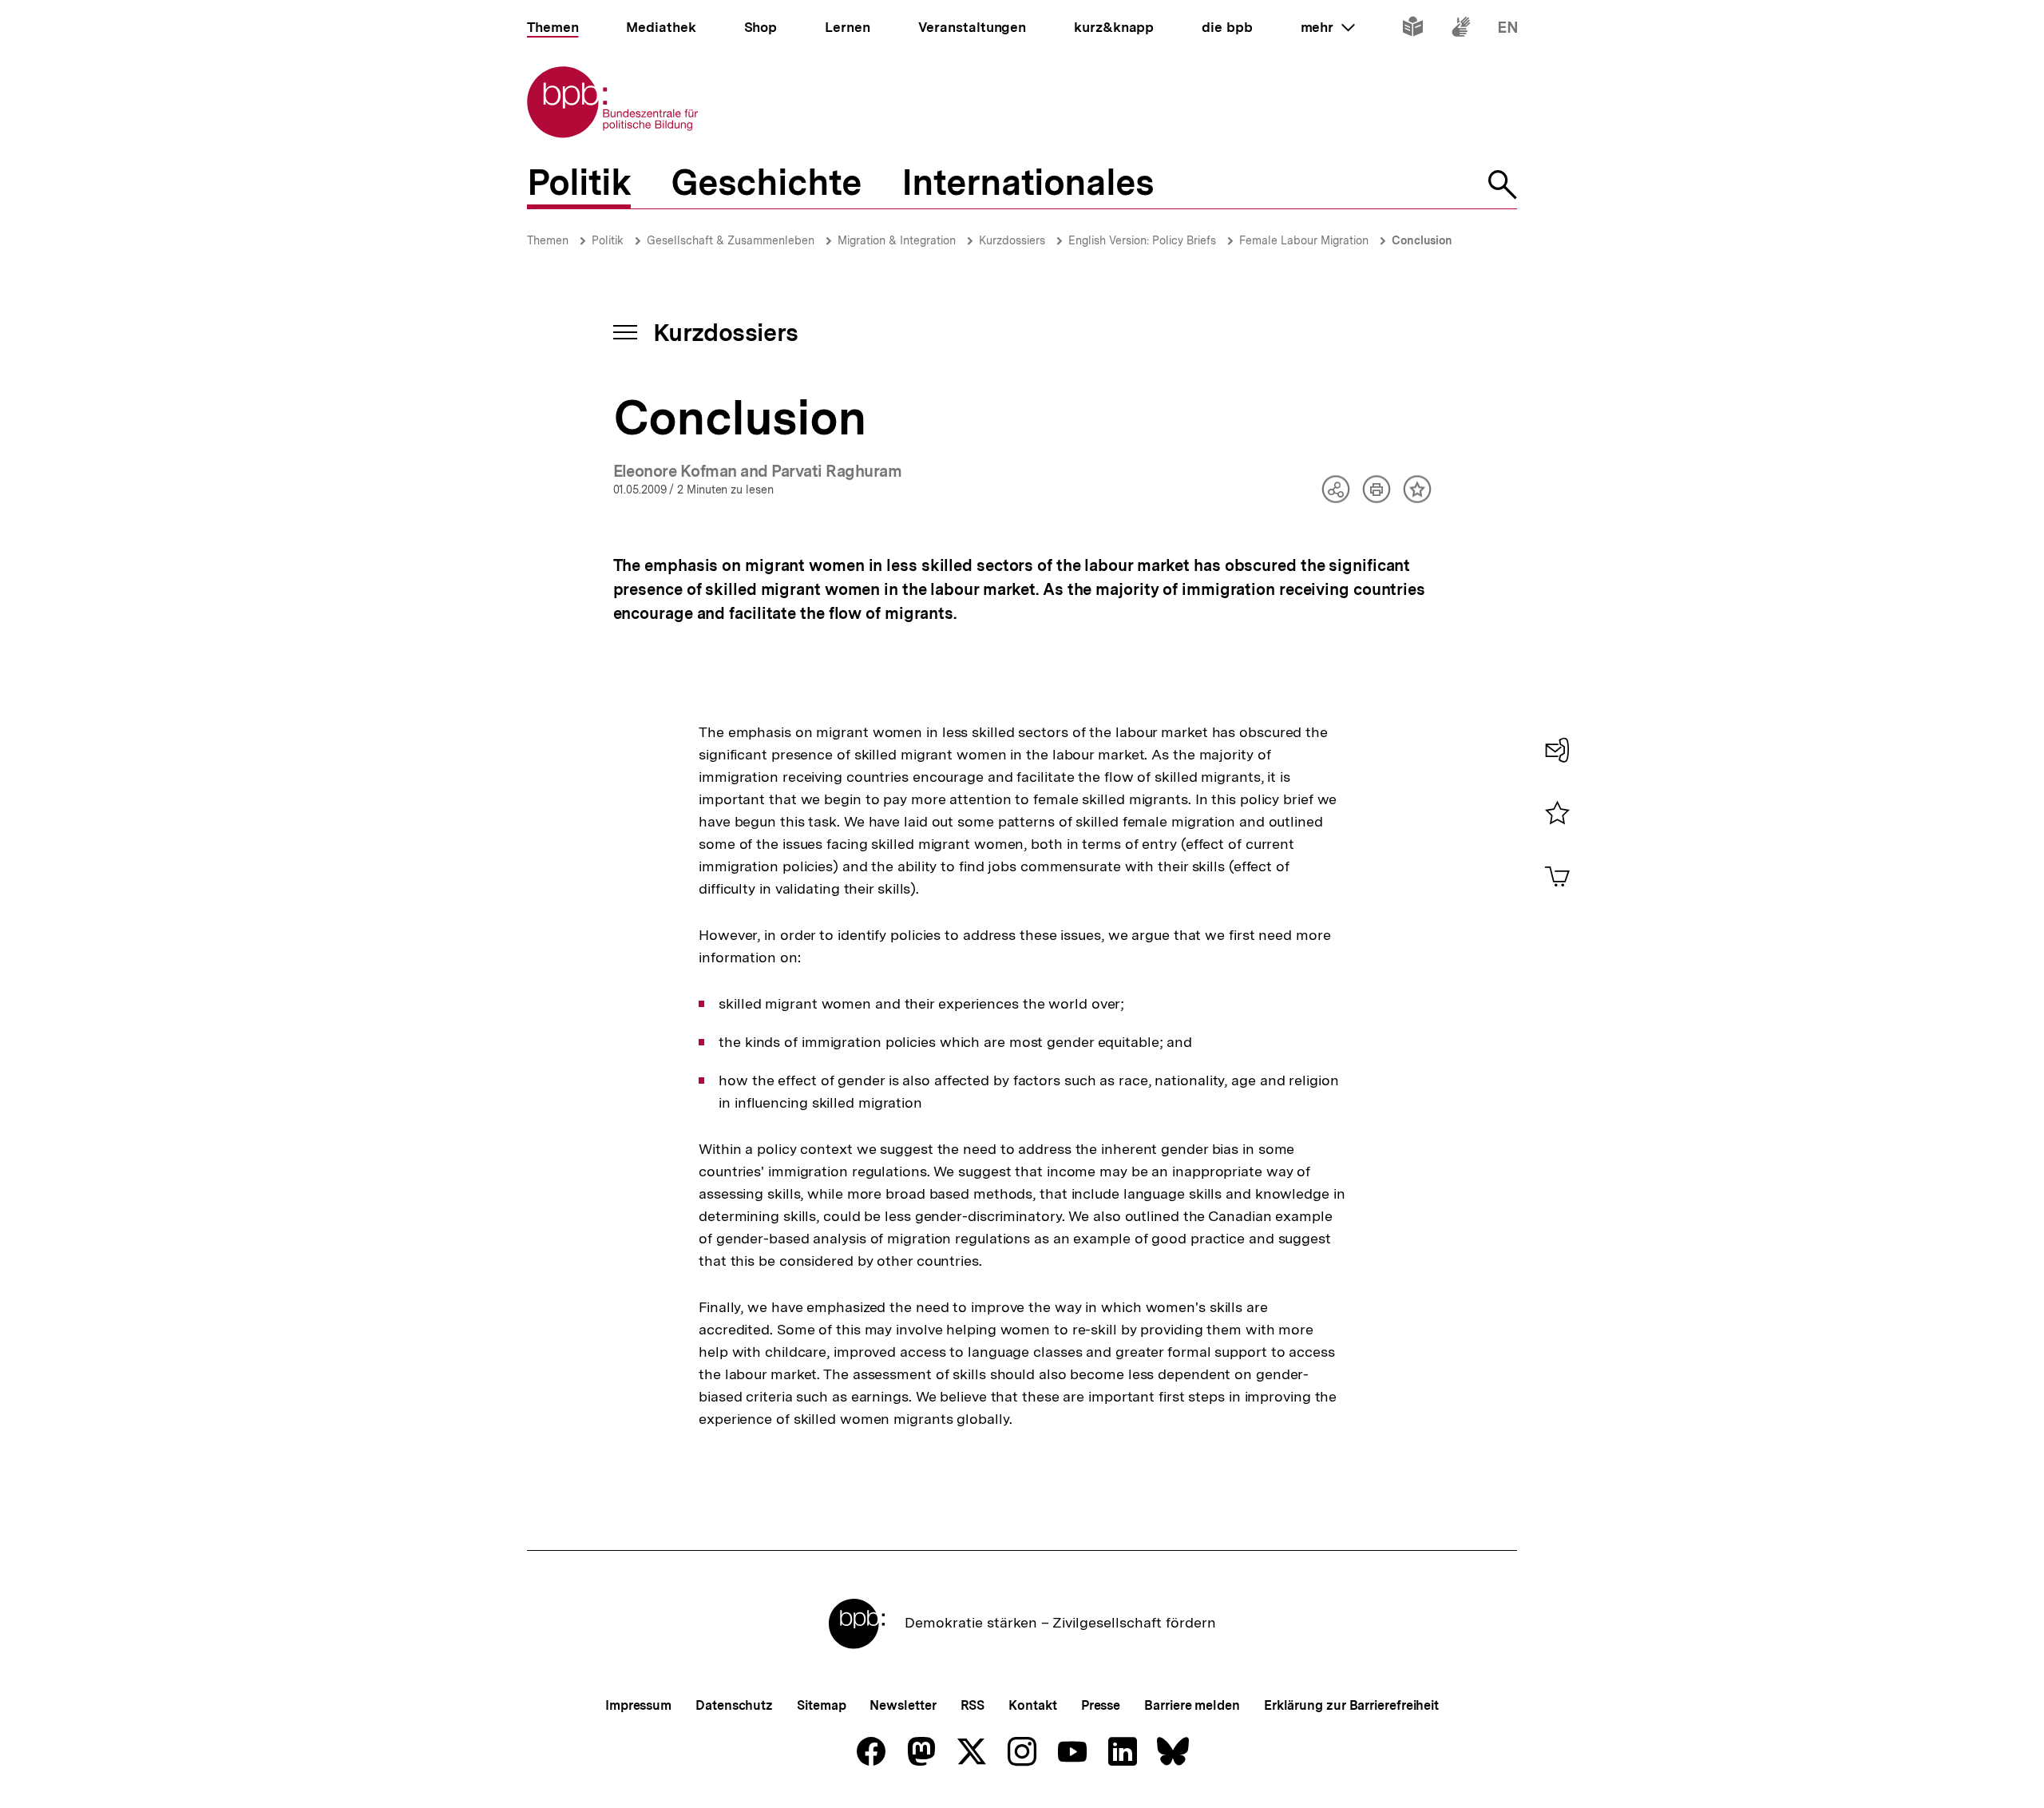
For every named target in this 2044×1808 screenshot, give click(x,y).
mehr (1328, 27)
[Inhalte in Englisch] (1508, 30)
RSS (973, 1705)
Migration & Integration (897, 240)
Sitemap (821, 1705)
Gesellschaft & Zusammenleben (731, 240)
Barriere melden (1192, 1705)
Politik (608, 240)
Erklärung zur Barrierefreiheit (1351, 1705)
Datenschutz (734, 1705)
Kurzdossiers (1012, 240)
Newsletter (903, 1705)
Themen (548, 240)
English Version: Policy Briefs (1142, 240)
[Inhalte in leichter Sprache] (1413, 30)
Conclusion (1422, 240)
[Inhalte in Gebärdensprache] (1461, 30)
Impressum (638, 1705)
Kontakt (1032, 1705)
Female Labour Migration (1304, 240)
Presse (1101, 1705)
